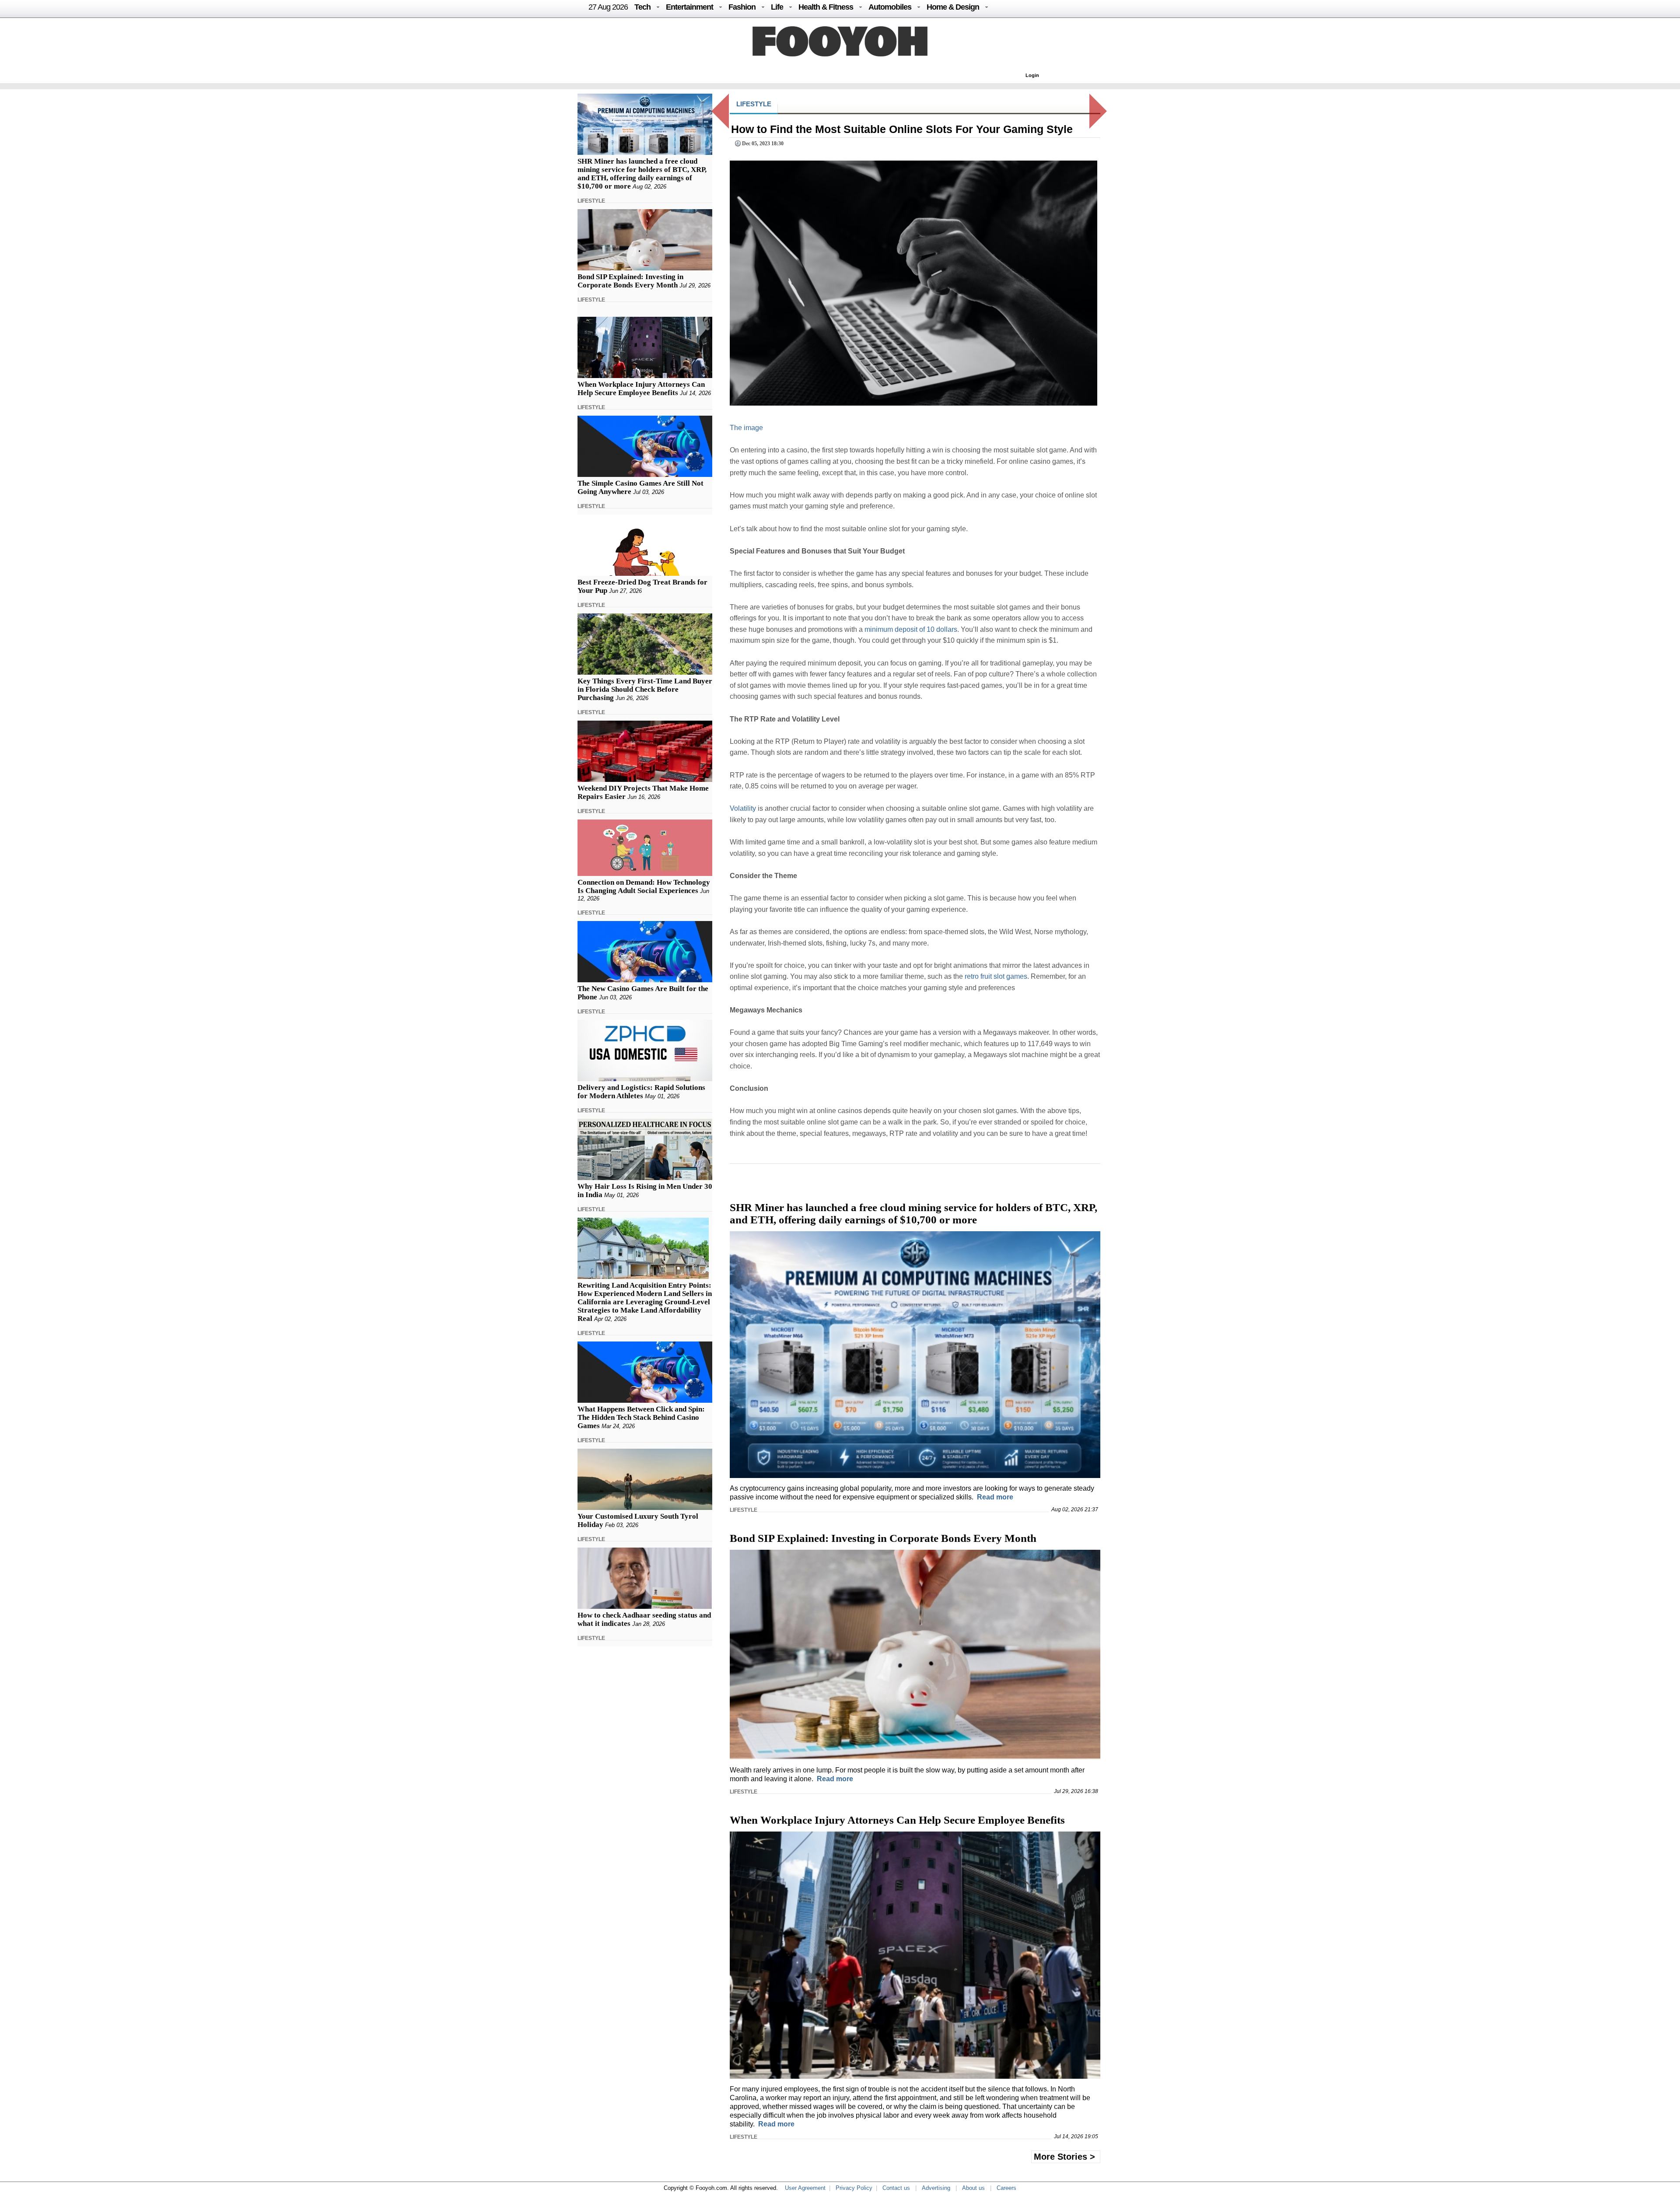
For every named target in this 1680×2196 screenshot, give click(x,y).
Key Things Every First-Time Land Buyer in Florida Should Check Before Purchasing (645, 689)
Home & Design (953, 7)
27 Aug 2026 (608, 7)
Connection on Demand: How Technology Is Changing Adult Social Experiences (644, 886)
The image (746, 428)
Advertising (936, 2188)
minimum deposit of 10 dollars (911, 629)
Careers (1006, 2188)
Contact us (896, 2188)
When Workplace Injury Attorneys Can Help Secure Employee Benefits (641, 389)
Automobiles (890, 7)
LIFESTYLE (591, 201)
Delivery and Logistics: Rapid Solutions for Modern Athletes (641, 1092)
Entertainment (689, 7)
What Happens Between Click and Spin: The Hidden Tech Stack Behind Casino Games (641, 1417)
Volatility (743, 808)
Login (1032, 75)
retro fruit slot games (996, 976)
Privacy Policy (854, 2188)
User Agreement (805, 2188)
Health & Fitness (826, 7)
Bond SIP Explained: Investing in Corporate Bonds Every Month (630, 281)
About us (973, 2188)
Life (777, 7)
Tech (642, 7)
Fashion (742, 7)
